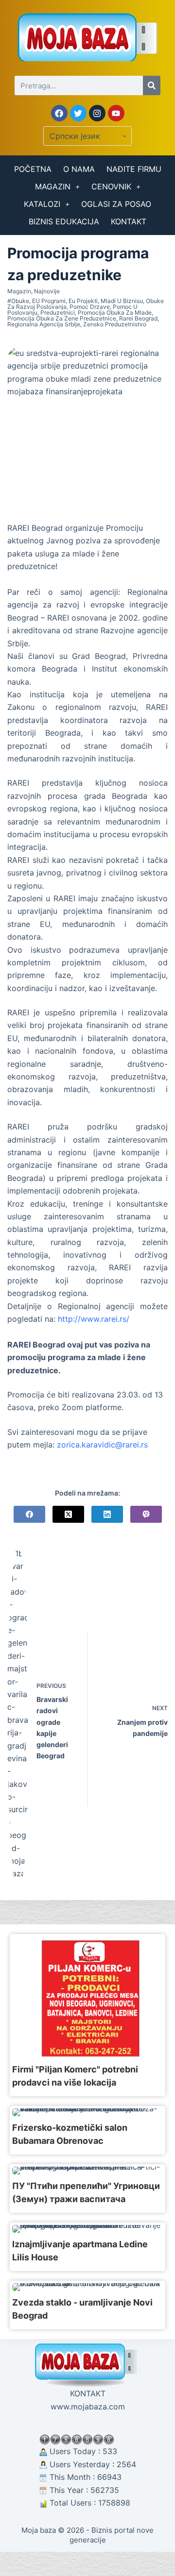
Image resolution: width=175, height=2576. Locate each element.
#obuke (18, 301)
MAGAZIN (53, 186)
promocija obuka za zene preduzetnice (62, 318)
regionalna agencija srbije (44, 324)
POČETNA (33, 169)
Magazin (19, 291)
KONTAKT (129, 221)
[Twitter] (78, 113)
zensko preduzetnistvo (115, 324)
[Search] (152, 85)
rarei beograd (138, 318)
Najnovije (47, 291)
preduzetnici (58, 312)
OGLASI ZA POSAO (116, 204)
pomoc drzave (90, 307)
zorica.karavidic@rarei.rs (102, 1445)
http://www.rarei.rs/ (94, 1319)
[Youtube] (116, 113)
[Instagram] (97, 113)
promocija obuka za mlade (115, 312)
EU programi (49, 301)
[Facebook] (59, 113)
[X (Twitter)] (68, 1514)
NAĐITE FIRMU (134, 169)
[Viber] (146, 1514)
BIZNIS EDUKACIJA (64, 221)
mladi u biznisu (122, 301)
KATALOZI (42, 204)
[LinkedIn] (107, 1514)
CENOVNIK (111, 186)
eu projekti (83, 301)
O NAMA (79, 169)
